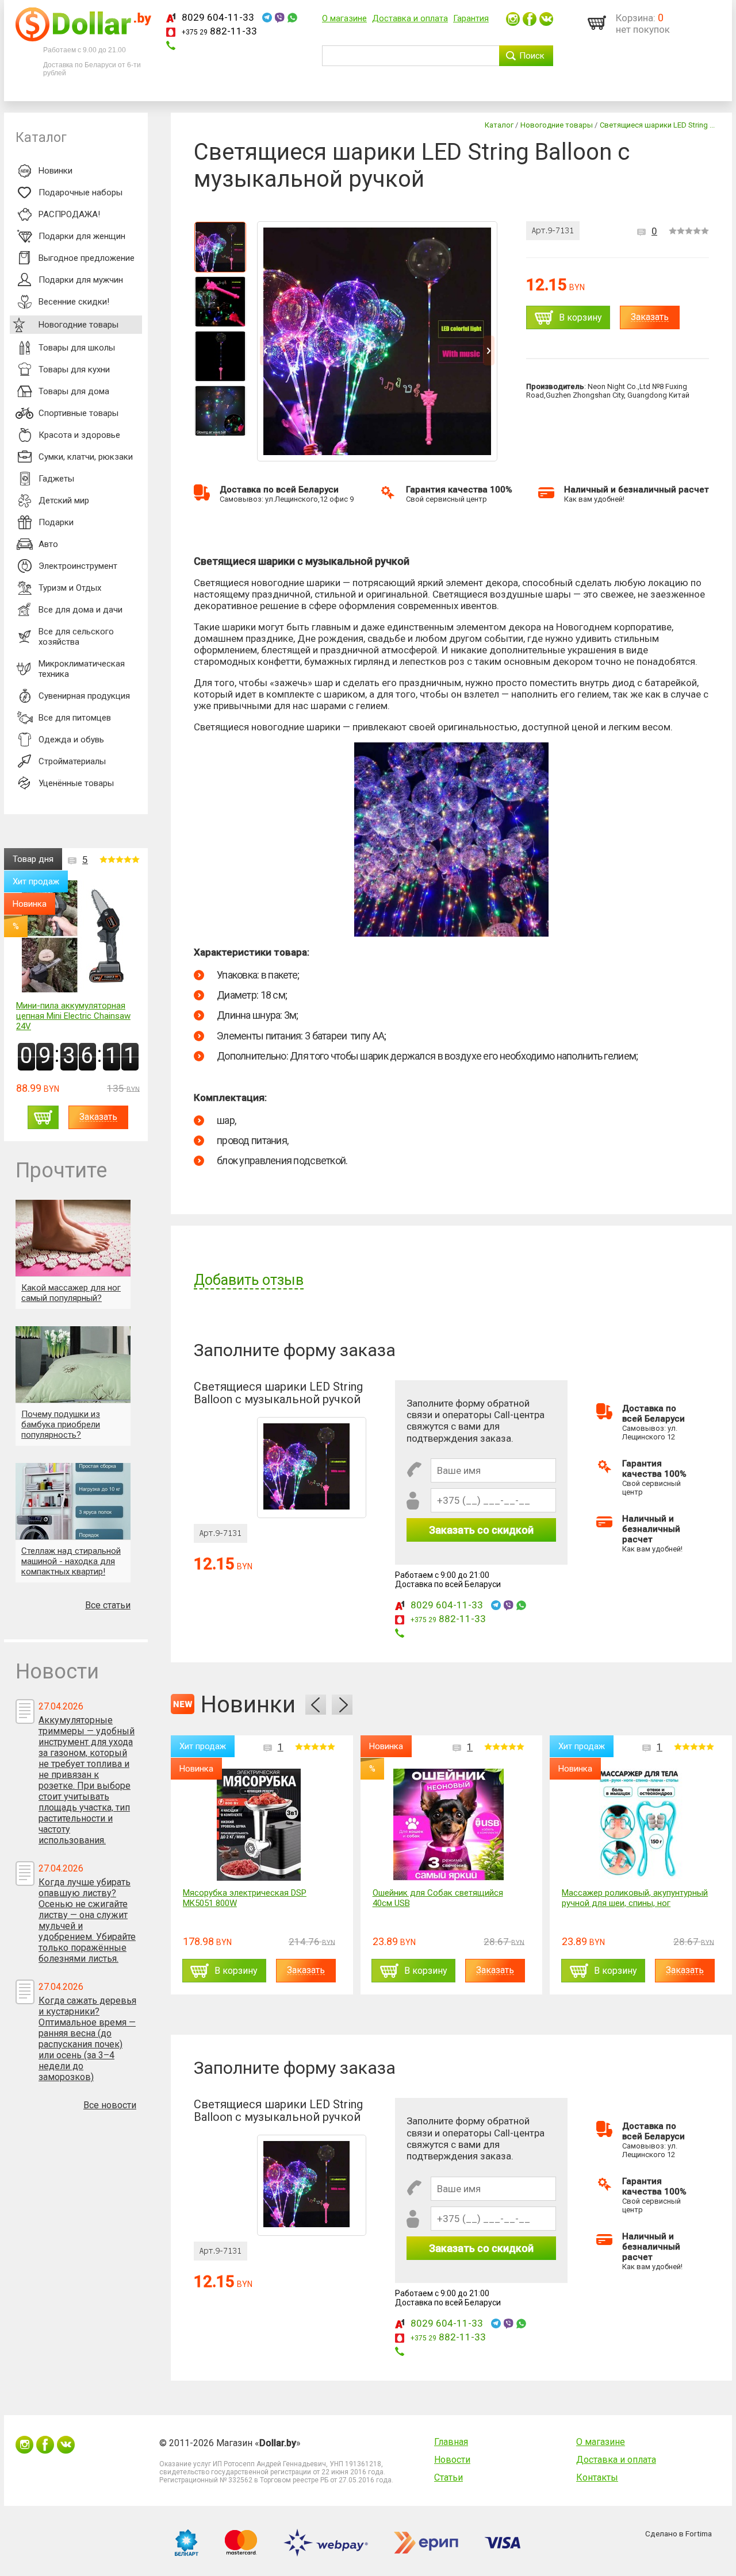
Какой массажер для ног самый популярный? (71, 1293)
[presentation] (316, 1705)
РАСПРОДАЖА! (69, 214)
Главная (451, 2442)
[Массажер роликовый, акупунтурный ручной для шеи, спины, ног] (638, 1825)
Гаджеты (56, 479)
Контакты (597, 2477)
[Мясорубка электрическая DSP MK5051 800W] (259, 1825)
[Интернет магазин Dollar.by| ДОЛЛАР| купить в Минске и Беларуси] (83, 38)
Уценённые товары (76, 783)
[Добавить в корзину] (43, 1117)
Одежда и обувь (71, 740)
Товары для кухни (74, 369)
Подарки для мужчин (81, 280)
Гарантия (471, 18)
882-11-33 (219, 31)
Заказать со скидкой (481, 1530)
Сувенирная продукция (84, 696)
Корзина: (636, 18)
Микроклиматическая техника (82, 669)
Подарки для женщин (82, 236)
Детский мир (64, 500)
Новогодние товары (78, 325)
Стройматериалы (72, 761)
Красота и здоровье (79, 435)
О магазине (344, 18)
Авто (48, 544)
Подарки (56, 522)
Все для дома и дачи (80, 610)
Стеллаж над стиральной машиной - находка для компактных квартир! (71, 1561)
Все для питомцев (75, 718)
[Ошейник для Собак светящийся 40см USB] (448, 1825)
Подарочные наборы (80, 192)
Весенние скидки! (74, 302)
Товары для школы (77, 348)
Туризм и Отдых (70, 588)
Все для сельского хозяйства (76, 637)
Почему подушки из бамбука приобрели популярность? (61, 1424)
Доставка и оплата (410, 18)
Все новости (110, 2105)
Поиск (532, 56)
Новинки (55, 171)
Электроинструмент (78, 566)
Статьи (448, 2477)
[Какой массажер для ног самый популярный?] (73, 1238)
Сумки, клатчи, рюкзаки (86, 457)
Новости (452, 2460)
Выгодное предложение (87, 258)
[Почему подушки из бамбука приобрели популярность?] (73, 1364)
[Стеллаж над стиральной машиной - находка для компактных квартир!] (73, 1501)
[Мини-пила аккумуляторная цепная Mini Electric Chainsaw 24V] (78, 937)
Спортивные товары (78, 413)
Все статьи (108, 1605)
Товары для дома (74, 391)
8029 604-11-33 (218, 17)
